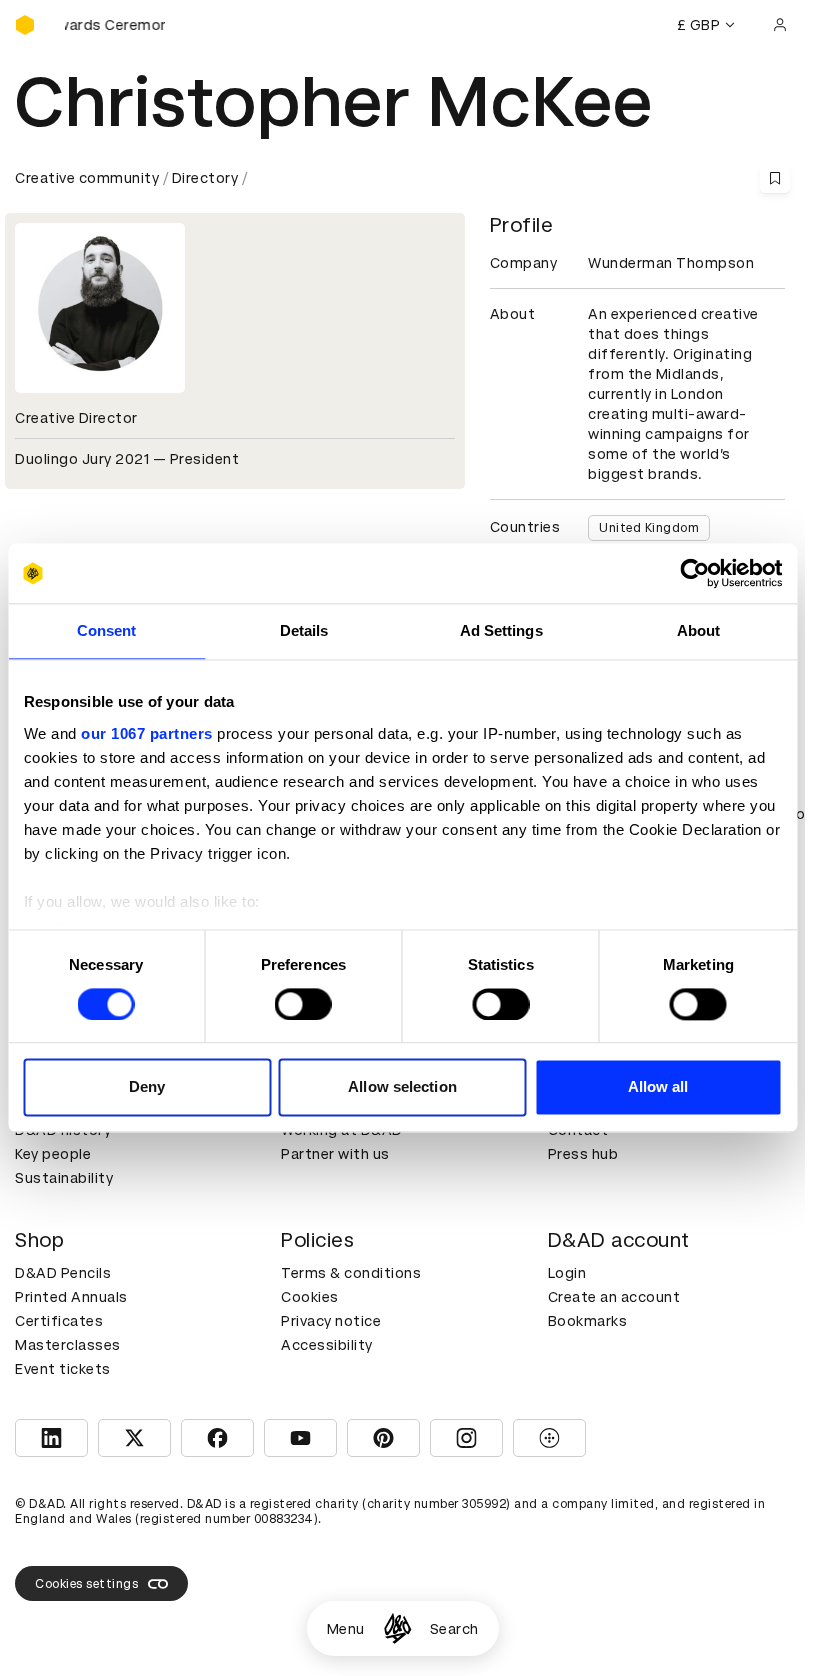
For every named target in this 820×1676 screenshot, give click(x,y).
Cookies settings (86, 1584)
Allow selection (402, 1087)
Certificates (59, 1321)
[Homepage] (397, 1628)
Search (454, 1629)
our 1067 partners (147, 733)
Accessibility (327, 1345)
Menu (346, 1629)
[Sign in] (780, 25)
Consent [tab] (107, 630)
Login (567, 1273)
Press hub (583, 1154)
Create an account (614, 1297)
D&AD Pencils (63, 1273)
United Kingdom (649, 528)
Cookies (310, 1297)
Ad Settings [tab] (501, 630)
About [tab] (699, 630)
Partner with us (335, 1154)
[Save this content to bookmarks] (775, 178)
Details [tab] (304, 630)
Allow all (658, 1087)
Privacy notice (331, 1321)
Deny (147, 1087)
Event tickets (63, 1369)
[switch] (303, 1004)
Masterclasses (68, 1345)
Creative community (87, 178)
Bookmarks (588, 1321)
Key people (53, 1154)
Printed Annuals (71, 1297)
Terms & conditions (351, 1273)
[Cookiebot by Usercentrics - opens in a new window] (694, 573)
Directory (205, 178)
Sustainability (64, 1178)
